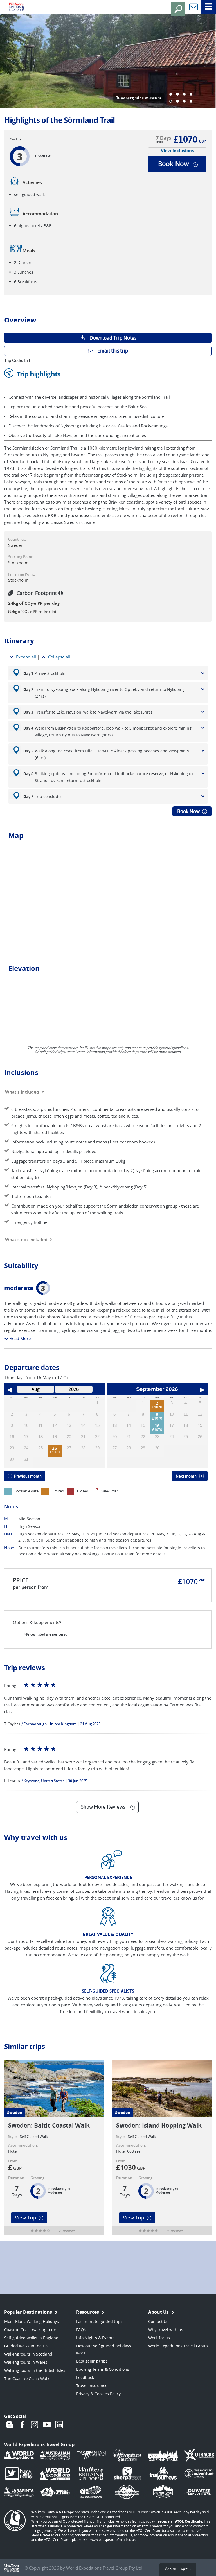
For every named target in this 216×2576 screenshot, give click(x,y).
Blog (10, 2425)
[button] (171, 94)
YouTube (47, 2425)
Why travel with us (166, 2330)
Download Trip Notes (113, 338)
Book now (174, 164)
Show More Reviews (103, 1807)
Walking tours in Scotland (28, 2354)
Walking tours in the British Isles (35, 2370)
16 (157, 1426)
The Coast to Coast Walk (27, 2378)
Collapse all (59, 657)
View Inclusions (177, 151)
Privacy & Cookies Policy (98, 2394)
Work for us (159, 2338)
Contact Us (158, 2321)
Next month (186, 1476)
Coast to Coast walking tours (31, 2330)
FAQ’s (81, 2330)
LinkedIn (59, 2425)
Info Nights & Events (95, 2338)
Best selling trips (92, 2361)
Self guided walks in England (31, 2338)
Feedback (85, 2377)
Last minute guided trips (99, 2321)
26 (55, 1448)
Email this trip (113, 351)
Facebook (22, 2425)
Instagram (35, 2425)
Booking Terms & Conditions (103, 2369)
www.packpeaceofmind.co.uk (113, 2539)
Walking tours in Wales (26, 2362)
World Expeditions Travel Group (178, 2346)
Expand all (26, 657)
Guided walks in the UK (26, 2346)
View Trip (25, 2218)
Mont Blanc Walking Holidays (31, 2321)
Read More (20, 1338)
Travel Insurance (92, 2386)
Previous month (28, 1476)
